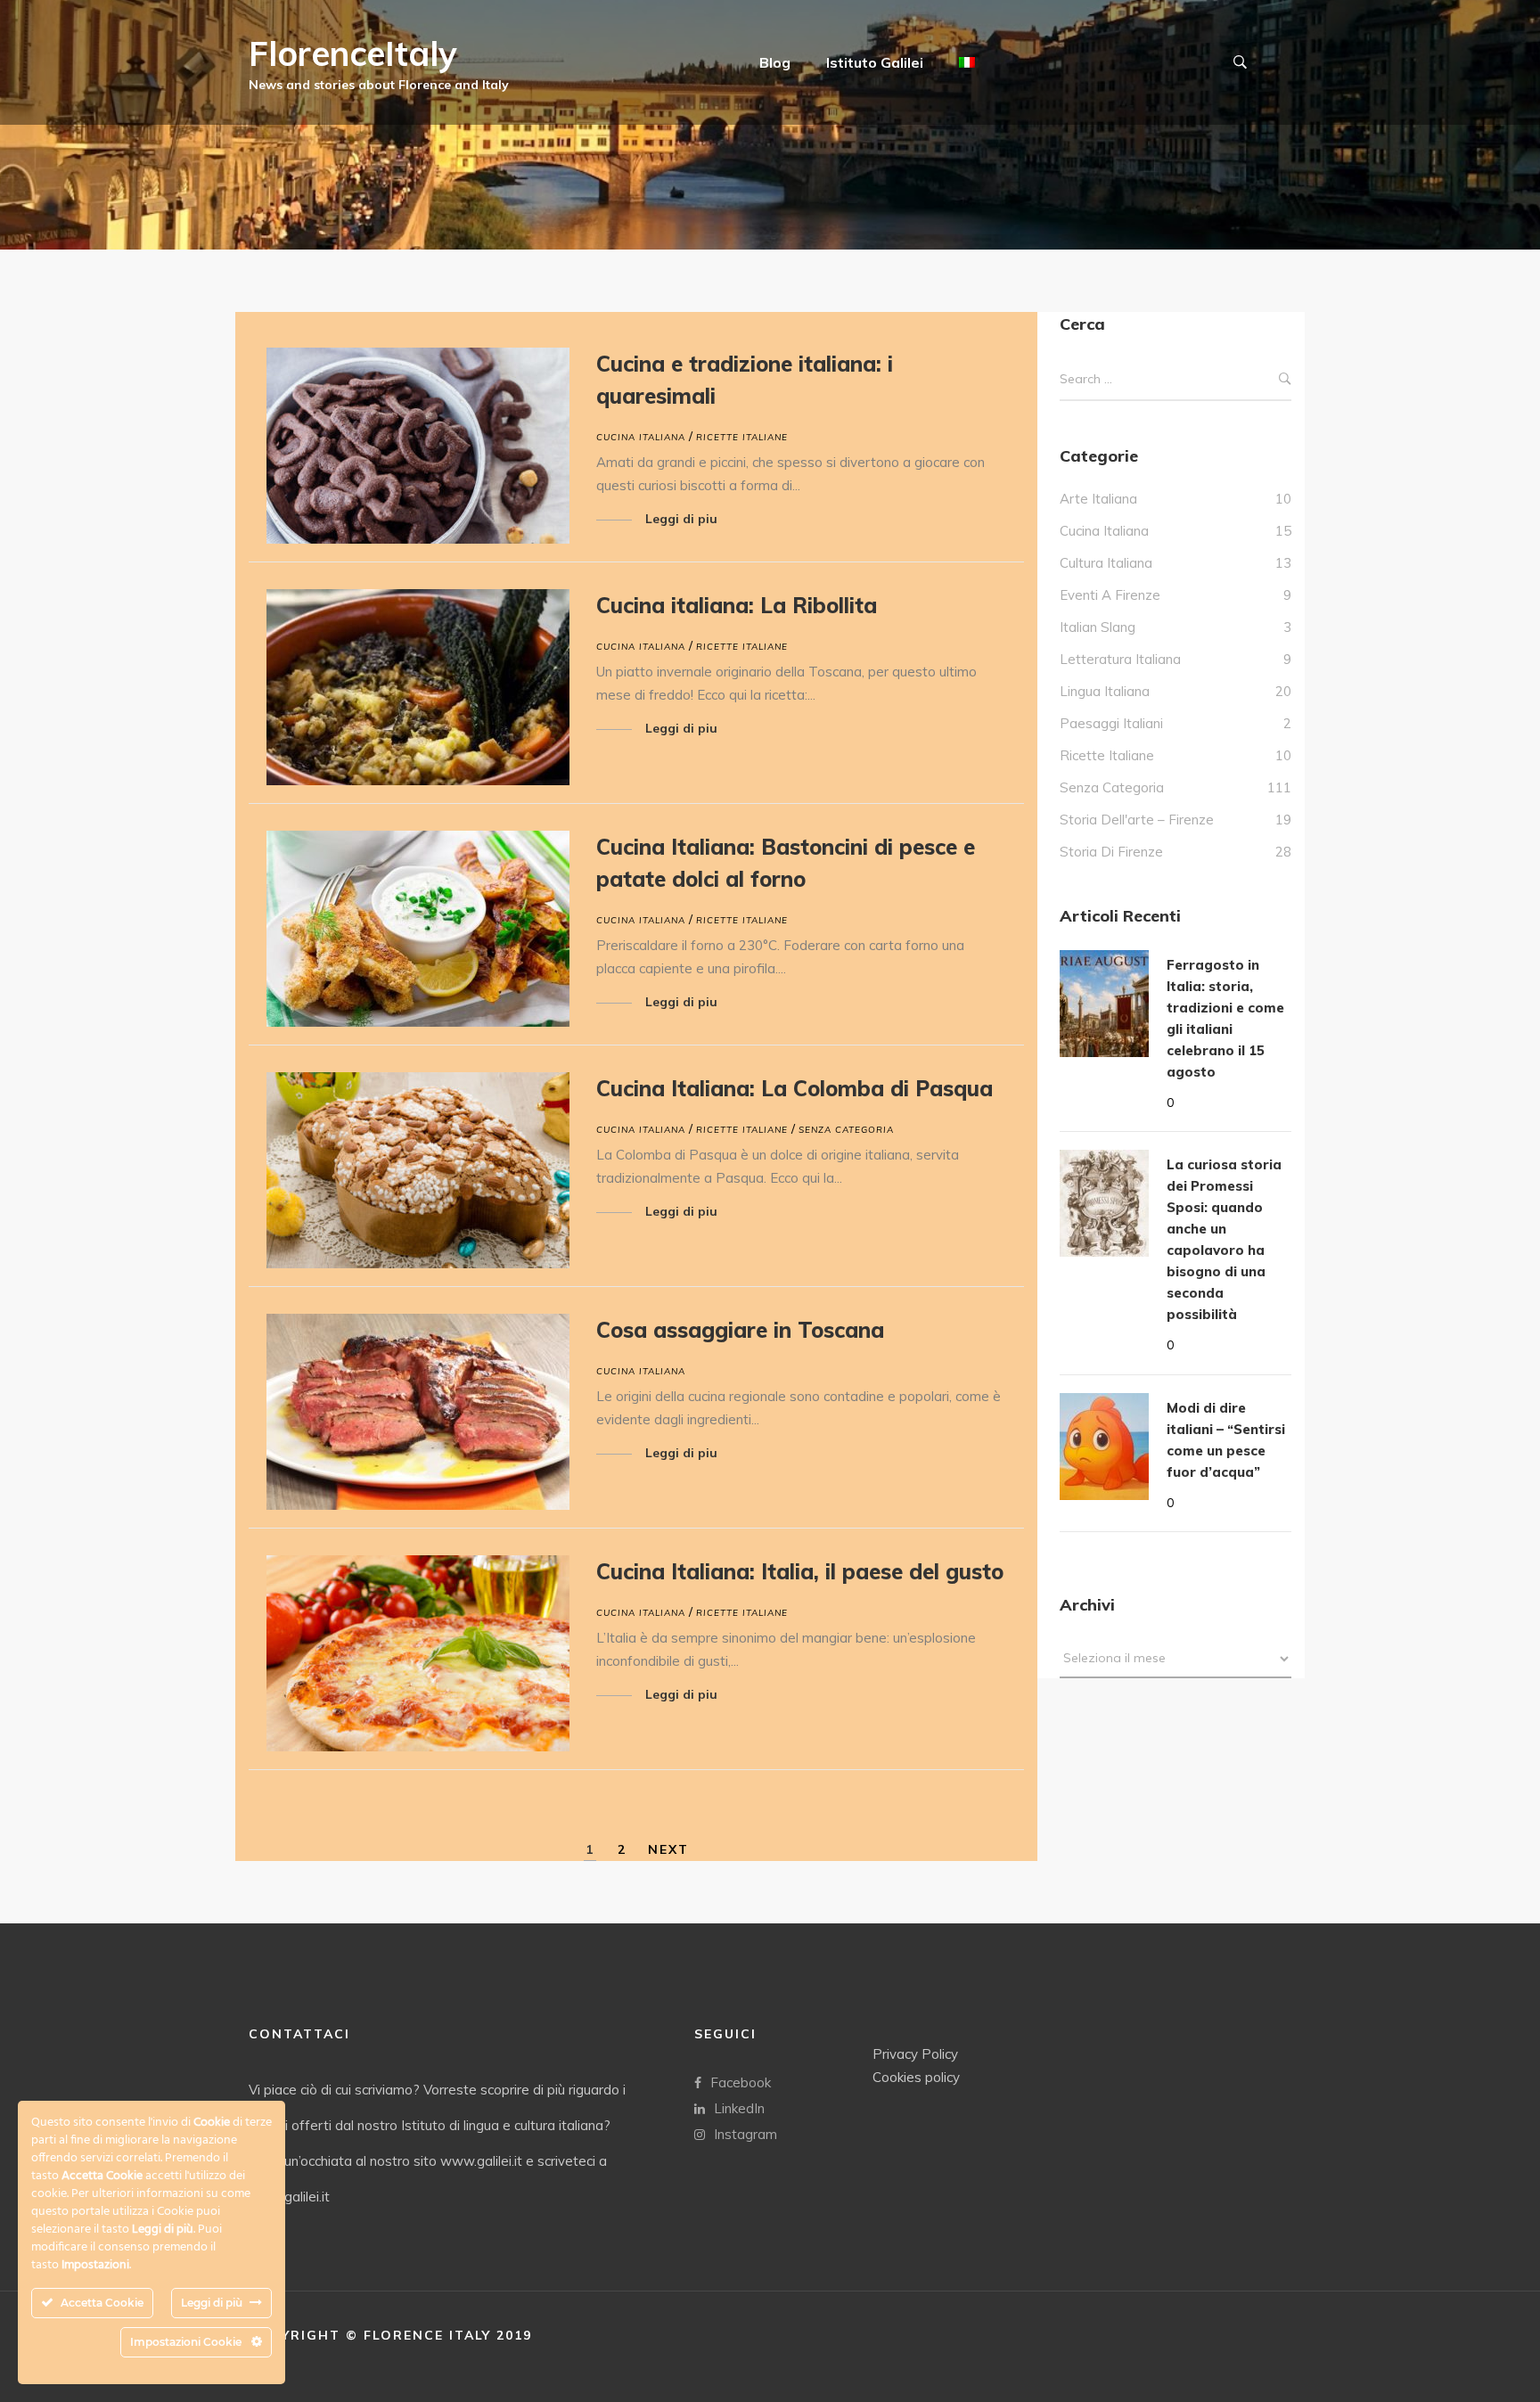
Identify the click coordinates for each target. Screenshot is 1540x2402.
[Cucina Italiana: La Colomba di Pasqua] (418, 1170)
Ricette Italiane (742, 437)
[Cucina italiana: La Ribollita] (418, 687)
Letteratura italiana (1120, 659)
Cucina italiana (641, 437)
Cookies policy (916, 2077)
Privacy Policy (915, 2054)
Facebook (741, 2082)
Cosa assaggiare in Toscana (740, 1330)
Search (1285, 379)
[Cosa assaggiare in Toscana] (418, 1412)
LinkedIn (739, 2108)
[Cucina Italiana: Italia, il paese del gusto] (418, 1653)
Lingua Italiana (1105, 691)
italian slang (1098, 627)
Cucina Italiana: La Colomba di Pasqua (795, 1088)
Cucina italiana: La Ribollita (737, 605)
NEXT (668, 1849)
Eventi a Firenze (1110, 595)
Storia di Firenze (1111, 852)
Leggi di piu (681, 519)
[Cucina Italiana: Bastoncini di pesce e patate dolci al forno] (418, 929)
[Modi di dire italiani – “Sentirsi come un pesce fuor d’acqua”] (1104, 1447)
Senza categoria (846, 1130)
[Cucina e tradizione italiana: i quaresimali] (418, 446)
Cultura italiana (1106, 563)
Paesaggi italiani (1111, 723)
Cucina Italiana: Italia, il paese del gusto (800, 1571)
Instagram (745, 2134)
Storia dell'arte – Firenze (1137, 820)
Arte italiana (1098, 499)
